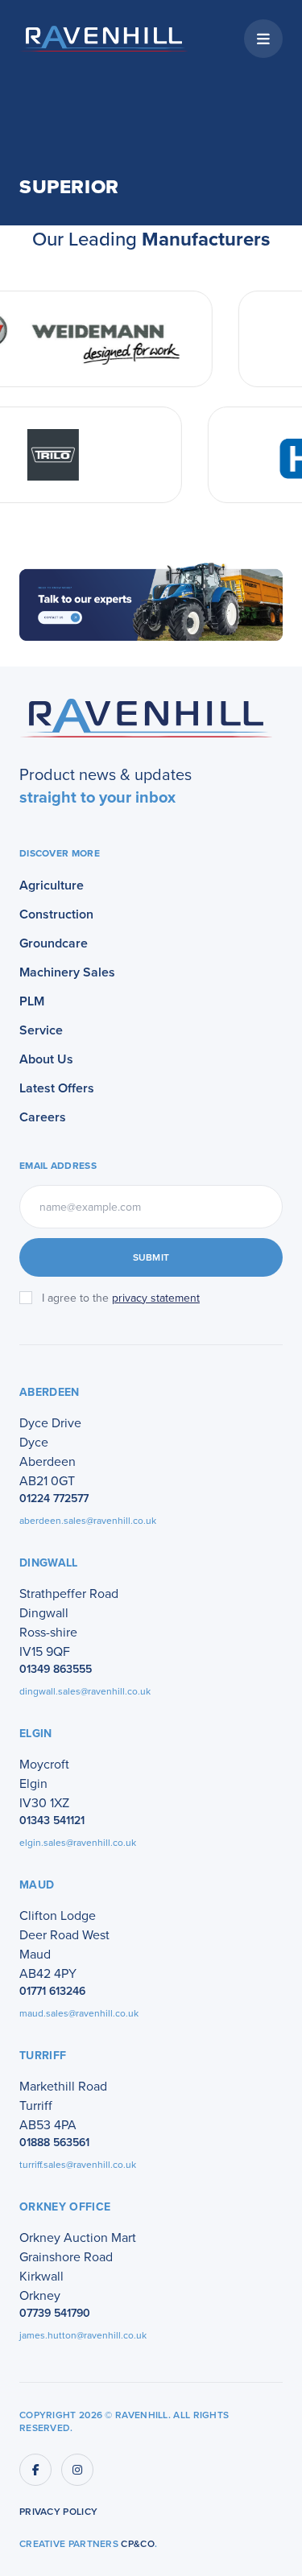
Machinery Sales (67, 972)
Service (41, 1030)
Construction (56, 914)
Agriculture (52, 885)
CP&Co (138, 2543)
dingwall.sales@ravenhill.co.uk (85, 1691)
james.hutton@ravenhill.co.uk (83, 2335)
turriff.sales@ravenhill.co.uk (78, 2164)
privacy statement (156, 1298)
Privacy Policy (58, 2512)
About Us (46, 1059)
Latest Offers (57, 1088)
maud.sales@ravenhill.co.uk (79, 2013)
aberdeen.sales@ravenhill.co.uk (88, 1520)
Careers (43, 1117)
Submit (151, 1257)
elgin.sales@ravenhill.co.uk (78, 1842)
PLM (32, 1001)
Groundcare (54, 943)
